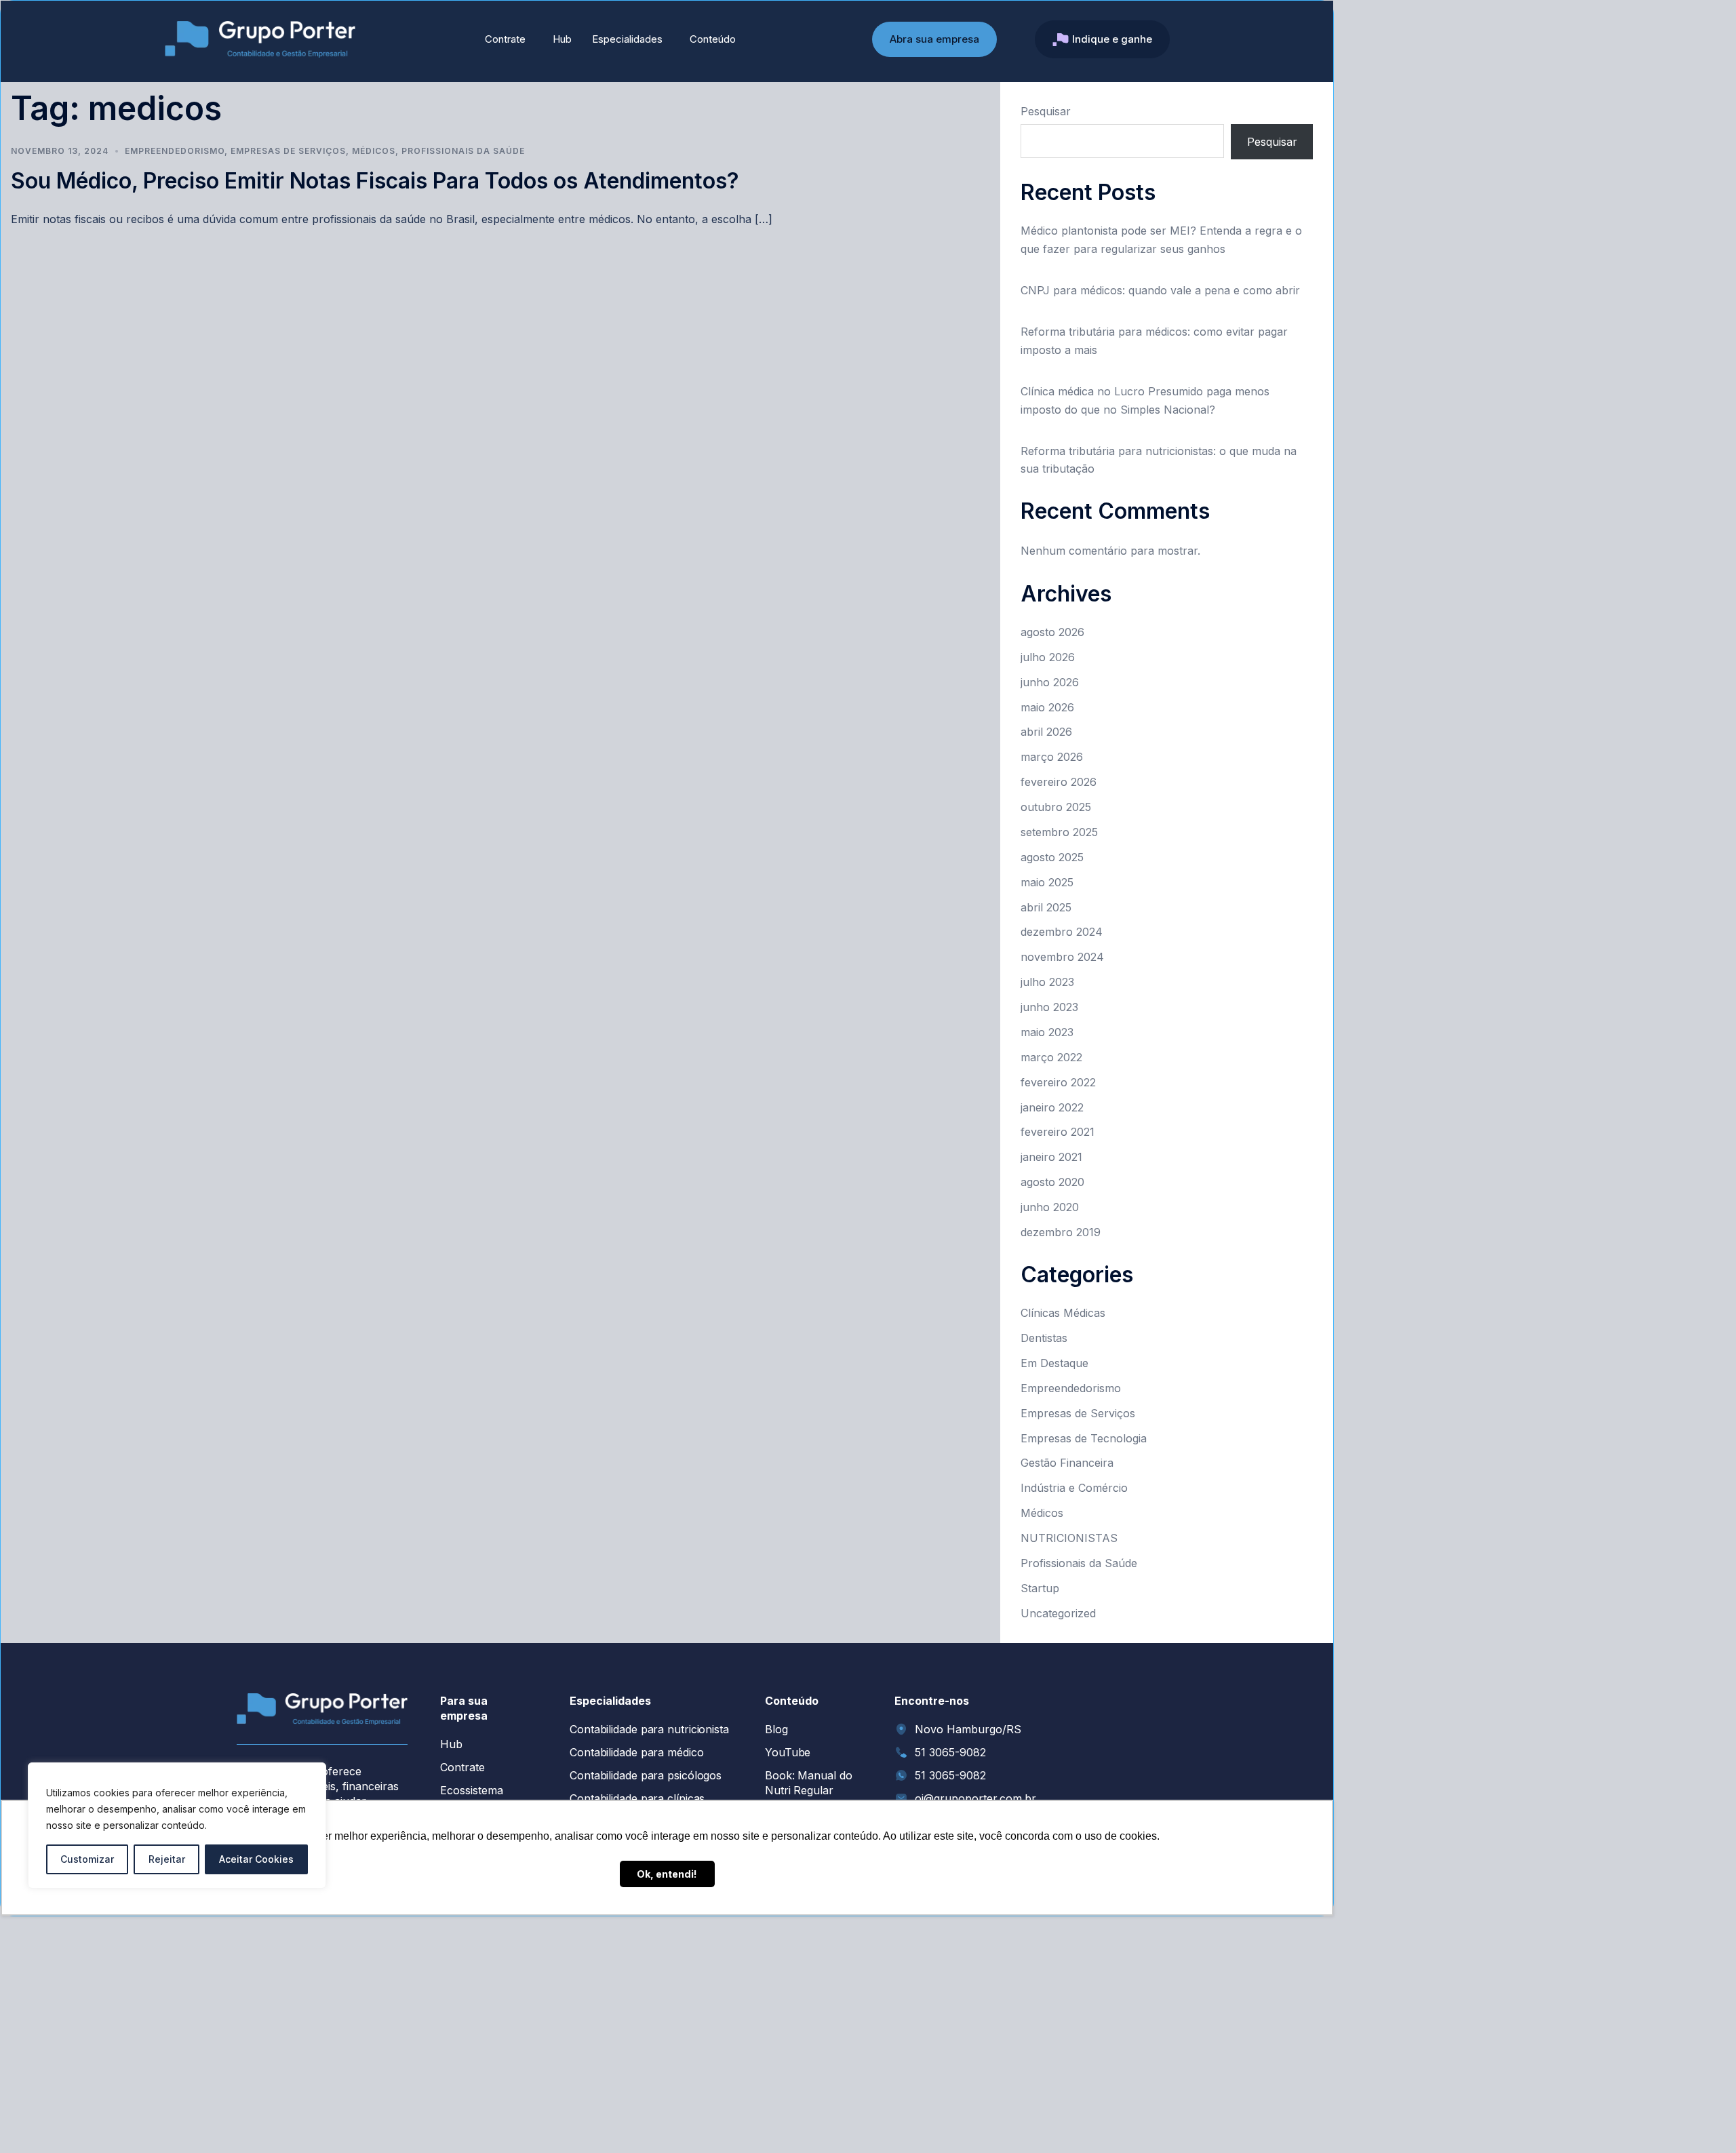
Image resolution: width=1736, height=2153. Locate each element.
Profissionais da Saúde (463, 151)
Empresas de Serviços (288, 151)
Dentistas (1044, 1338)
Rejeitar (167, 1859)
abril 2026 (1046, 732)
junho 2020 (1050, 1207)
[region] (177, 1825)
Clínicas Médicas (1063, 1313)
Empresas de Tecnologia (1084, 1438)
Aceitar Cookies (256, 1859)
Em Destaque (1054, 1363)
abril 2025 (1046, 907)
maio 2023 (1047, 1032)
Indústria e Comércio (1074, 1488)
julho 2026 (1048, 657)
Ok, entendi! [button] (667, 1874)
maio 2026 (1047, 707)
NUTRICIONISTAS (1069, 1538)
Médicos (374, 151)
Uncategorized (1058, 1613)
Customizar (87, 1859)
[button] (509, 39)
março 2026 (1052, 757)
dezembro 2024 (1062, 932)
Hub (562, 39)
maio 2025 (1047, 882)
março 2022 (1051, 1057)
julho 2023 (1047, 982)
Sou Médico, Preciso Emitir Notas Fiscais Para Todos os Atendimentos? (375, 181)
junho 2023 (1049, 1007)
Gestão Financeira (1067, 1463)
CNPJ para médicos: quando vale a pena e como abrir (1160, 290)
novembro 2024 (1062, 957)
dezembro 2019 (1061, 1232)
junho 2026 (1050, 682)
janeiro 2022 (1052, 1107)
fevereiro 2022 (1058, 1082)
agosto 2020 (1052, 1182)
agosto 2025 (1052, 857)
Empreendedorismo (175, 151)
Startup (1040, 1588)
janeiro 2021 (1051, 1157)
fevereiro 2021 (1058, 1132)
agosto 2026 (1052, 632)
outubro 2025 (1056, 807)
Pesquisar (1046, 111)
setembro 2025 (1059, 832)
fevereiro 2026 (1059, 782)
